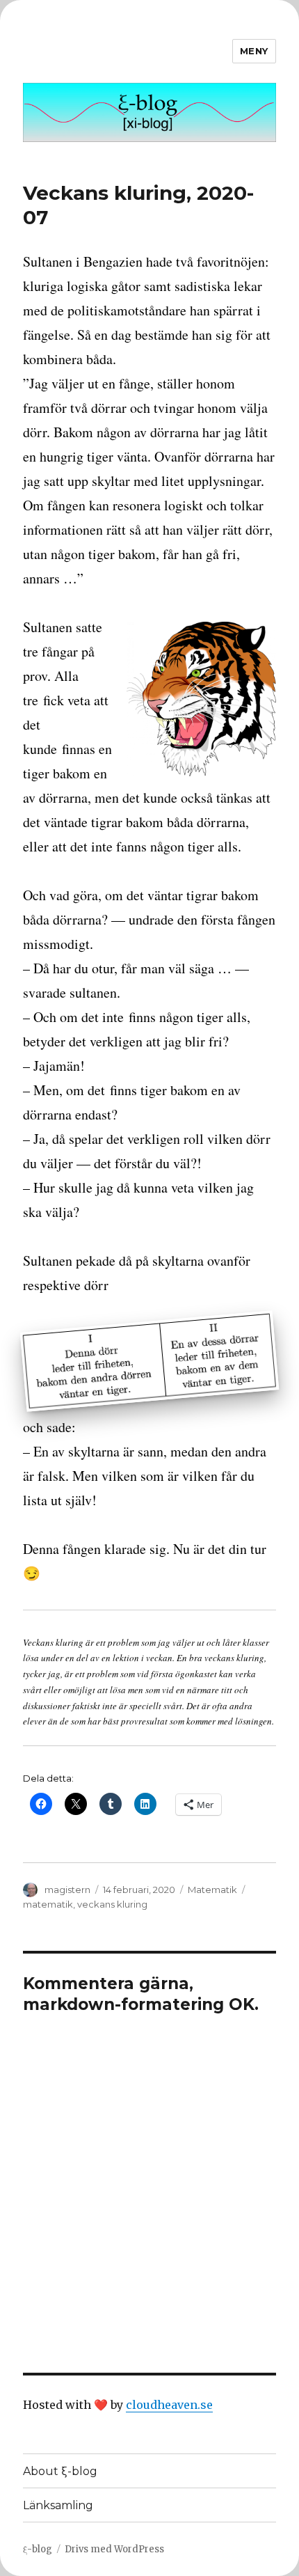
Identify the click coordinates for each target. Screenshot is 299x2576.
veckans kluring (112, 1904)
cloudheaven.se (169, 2405)
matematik (48, 1904)
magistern (67, 1890)
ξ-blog (38, 2549)
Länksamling (58, 2505)
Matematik (212, 1890)
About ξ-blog (60, 2471)
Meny (254, 51)
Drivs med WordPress (114, 2549)
